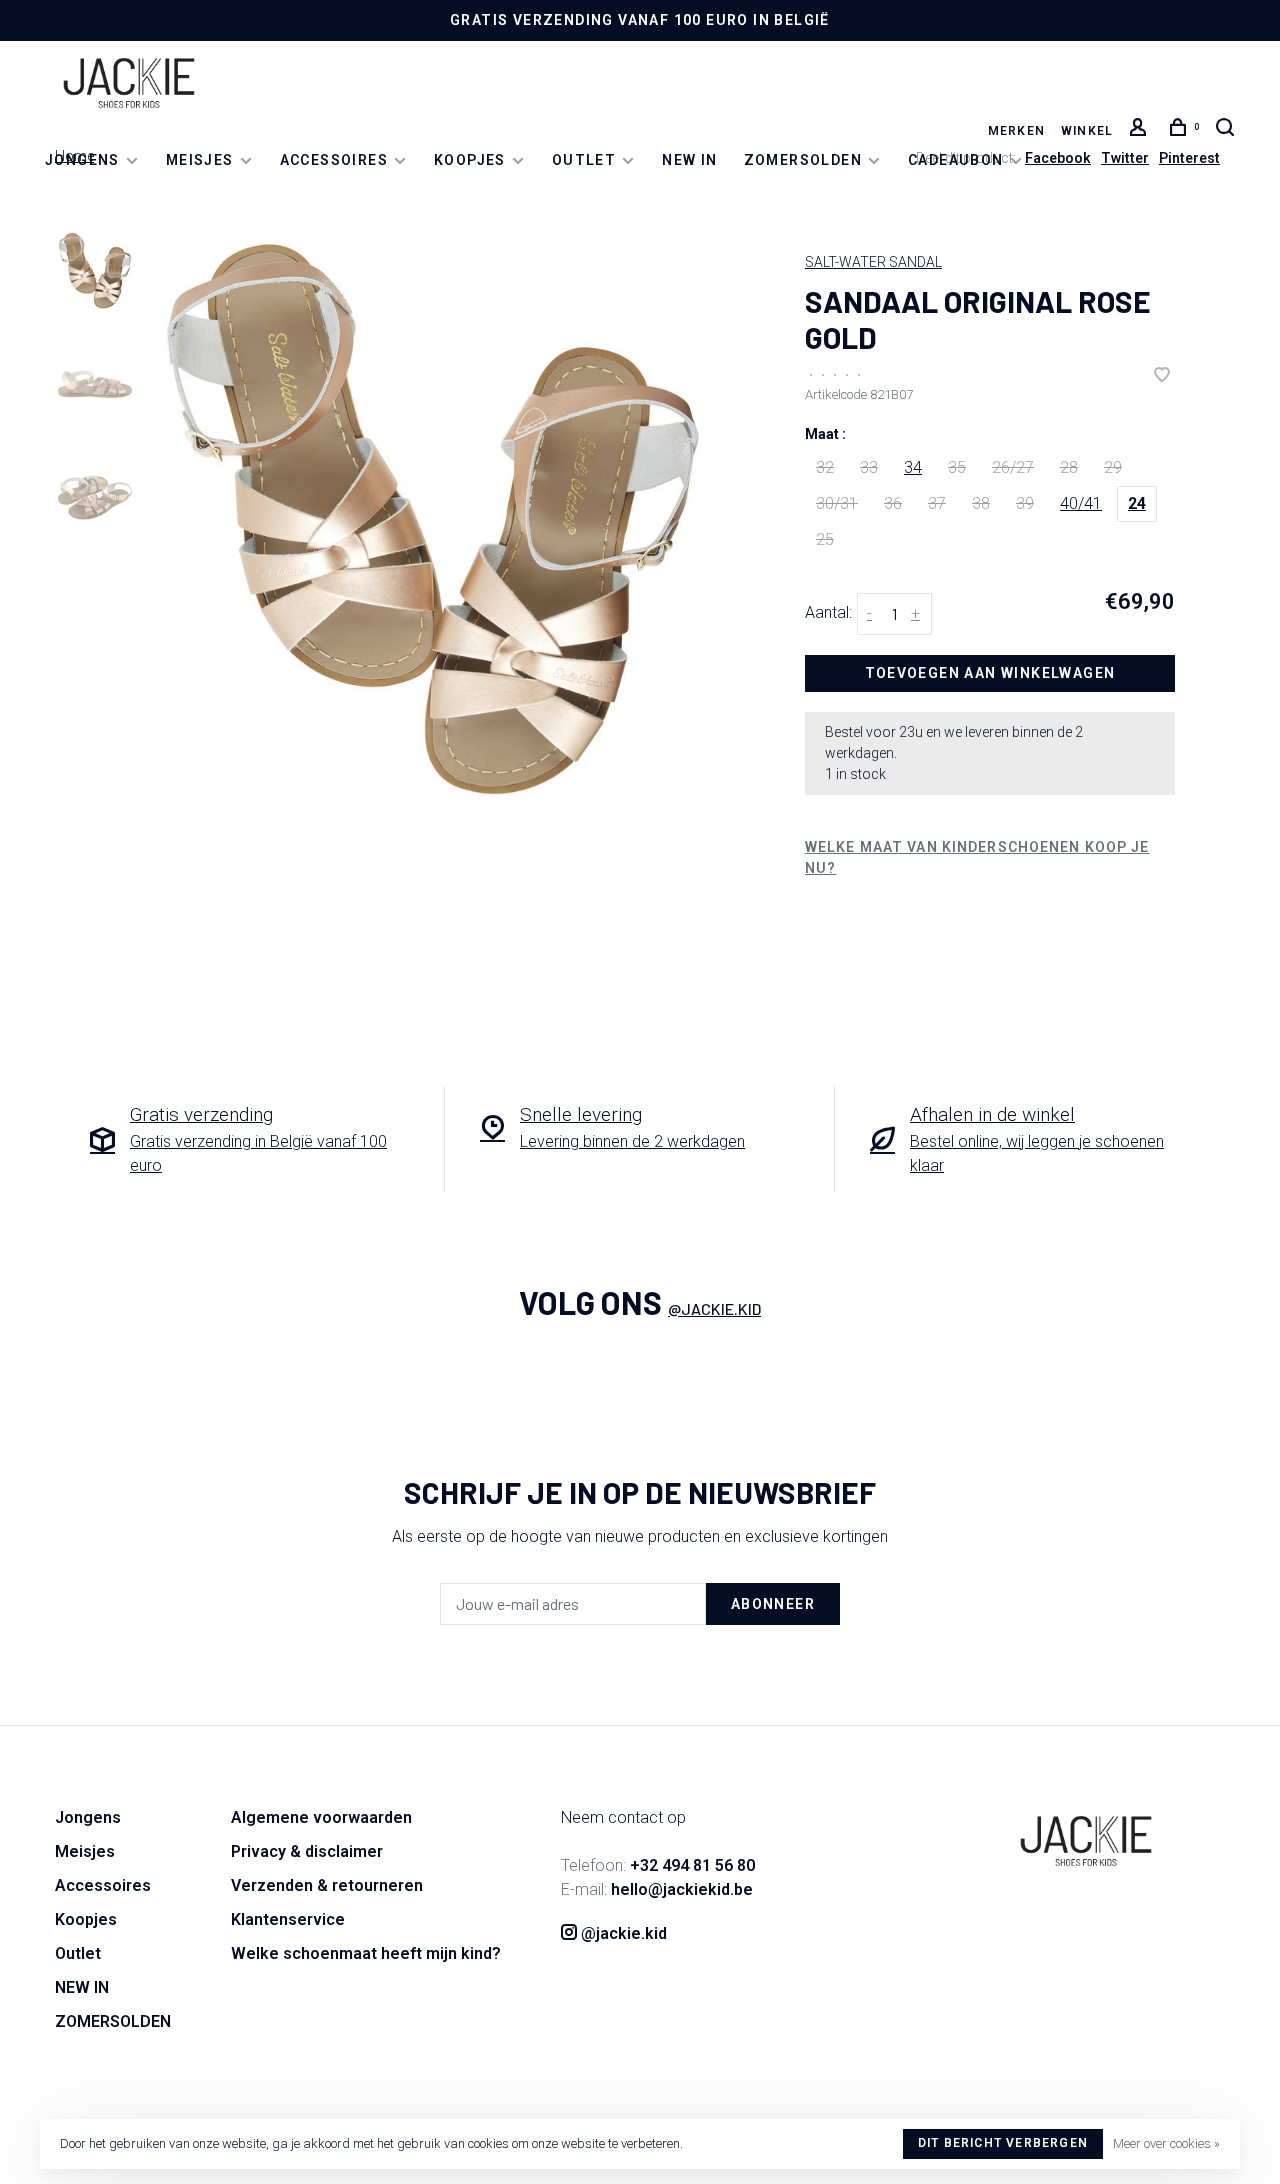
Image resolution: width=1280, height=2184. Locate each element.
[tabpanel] (432, 518)
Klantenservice (288, 1919)
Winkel (1087, 131)
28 (1069, 467)
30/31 (837, 503)
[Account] (1141, 131)
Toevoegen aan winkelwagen (990, 673)
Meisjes (200, 160)
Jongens (82, 160)
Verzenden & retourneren (327, 1885)
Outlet (584, 160)
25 (825, 539)
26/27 (1013, 467)
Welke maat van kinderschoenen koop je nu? (977, 857)
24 (1137, 503)
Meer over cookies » (1166, 2143)
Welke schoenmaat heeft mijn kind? (366, 1953)
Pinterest (1189, 158)
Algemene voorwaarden (321, 1817)
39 (1025, 503)
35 (957, 467)
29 (1113, 467)
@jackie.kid (714, 1308)
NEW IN (689, 160)
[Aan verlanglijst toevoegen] (1162, 376)
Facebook (1058, 158)
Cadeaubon (956, 160)
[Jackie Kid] (1086, 1841)
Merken (1016, 131)
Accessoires (334, 160)
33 (869, 467)
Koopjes (470, 160)
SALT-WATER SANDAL (873, 262)
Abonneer (773, 1604)
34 (913, 467)
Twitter (1125, 158)
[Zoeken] (1228, 131)
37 (937, 503)
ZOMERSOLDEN (803, 160)
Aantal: (828, 612)
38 (981, 503)
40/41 (1081, 503)
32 (825, 467)
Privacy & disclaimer (307, 1851)
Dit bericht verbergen (1003, 2143)
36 (893, 503)
